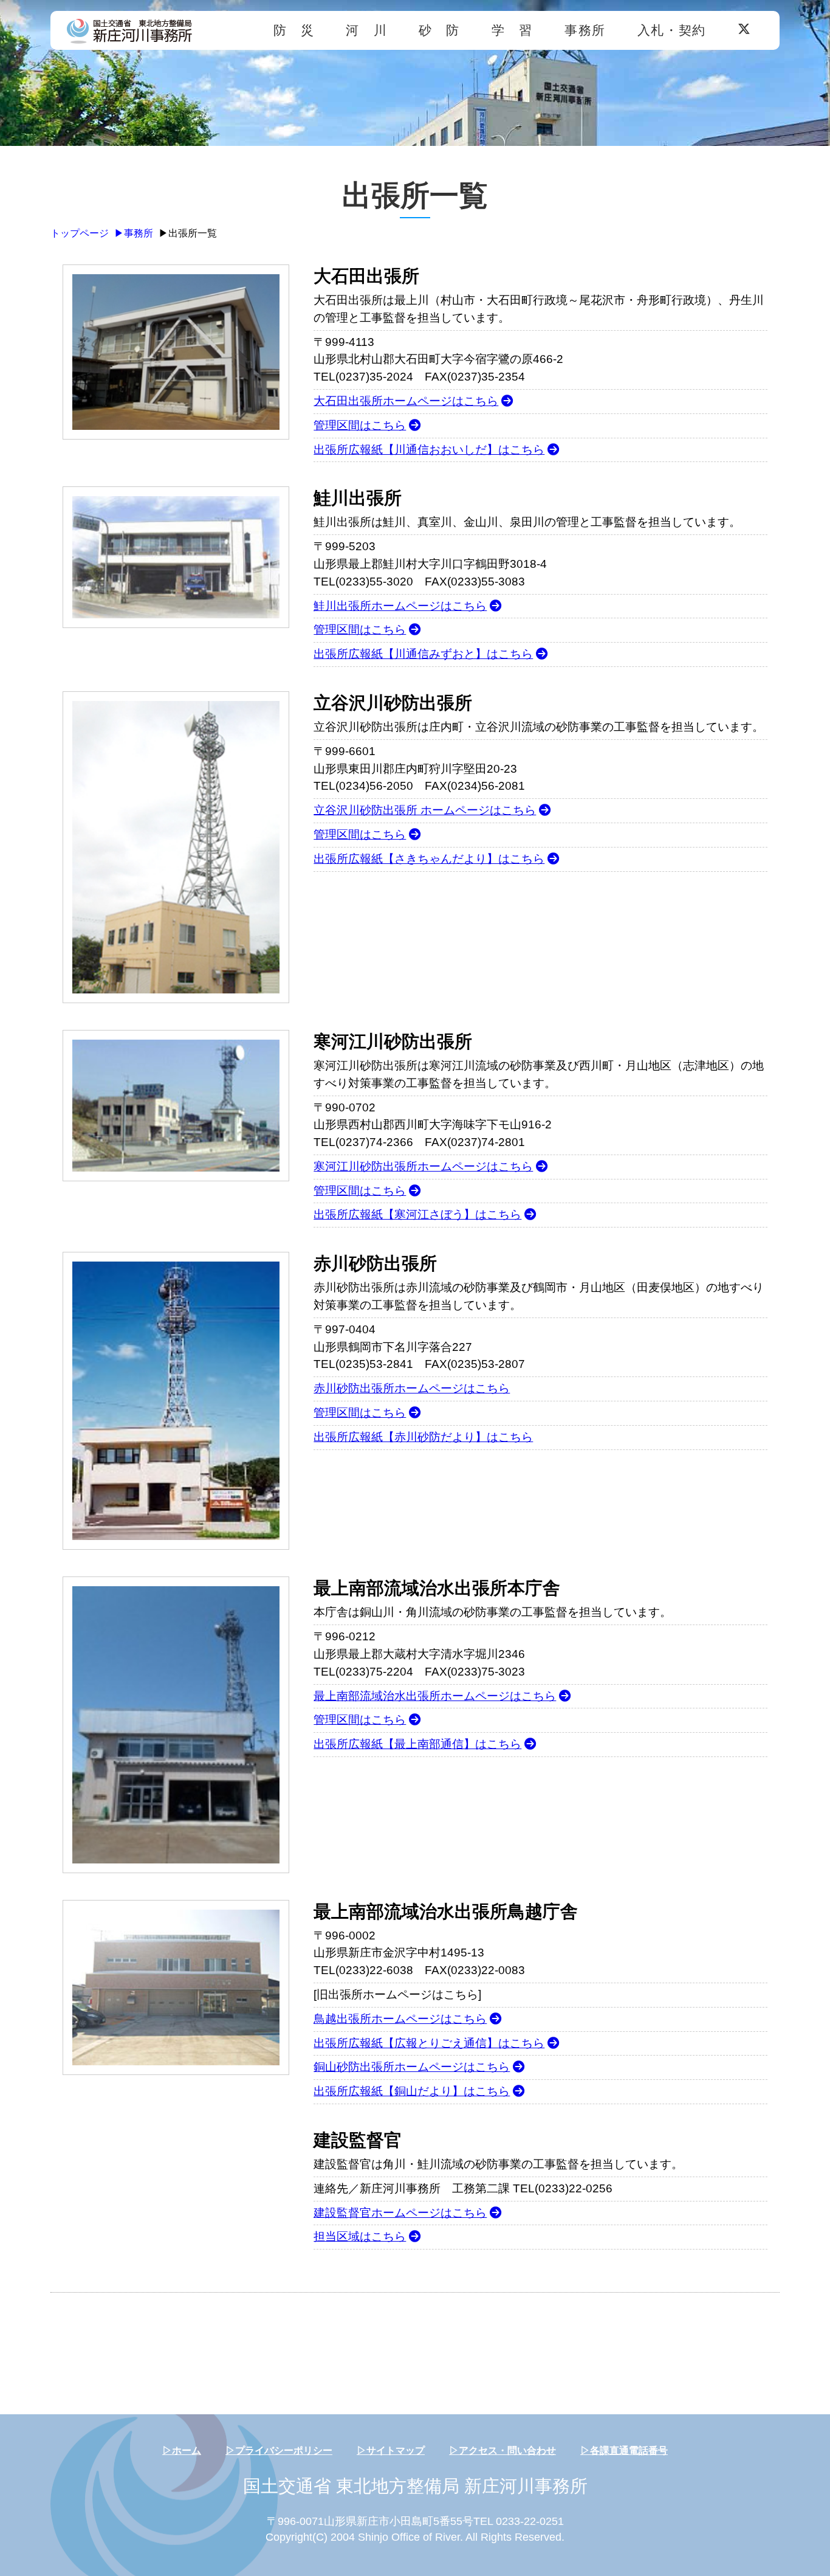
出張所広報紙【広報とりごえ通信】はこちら (429, 2043)
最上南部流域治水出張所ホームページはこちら (435, 1696)
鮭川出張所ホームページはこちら (400, 606)
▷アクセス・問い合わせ (502, 2450)
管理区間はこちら (360, 425)
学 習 (512, 30)
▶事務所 (134, 233)
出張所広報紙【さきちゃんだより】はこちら (429, 859)
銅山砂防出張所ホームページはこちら (412, 2067)
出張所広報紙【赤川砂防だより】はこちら (423, 1437)
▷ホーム (182, 2450)
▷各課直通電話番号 (624, 2450)
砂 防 (439, 30)
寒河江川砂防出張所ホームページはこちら (423, 1166)
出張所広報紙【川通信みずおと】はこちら (423, 654)
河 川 (366, 30)
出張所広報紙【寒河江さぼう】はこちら (417, 1214)
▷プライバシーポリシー (279, 2450)
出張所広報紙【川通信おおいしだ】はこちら (429, 450)
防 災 (294, 30)
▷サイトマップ (391, 2450)
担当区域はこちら (360, 2236)
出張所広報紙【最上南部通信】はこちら (417, 1744)
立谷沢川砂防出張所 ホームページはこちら (425, 810)
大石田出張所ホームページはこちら (406, 401)
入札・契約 (672, 30)
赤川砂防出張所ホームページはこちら (412, 1388)
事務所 (585, 30)
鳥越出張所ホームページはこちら (400, 2019)
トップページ (80, 233)
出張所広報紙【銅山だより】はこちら (412, 2091)
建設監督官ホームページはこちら (400, 2213)
